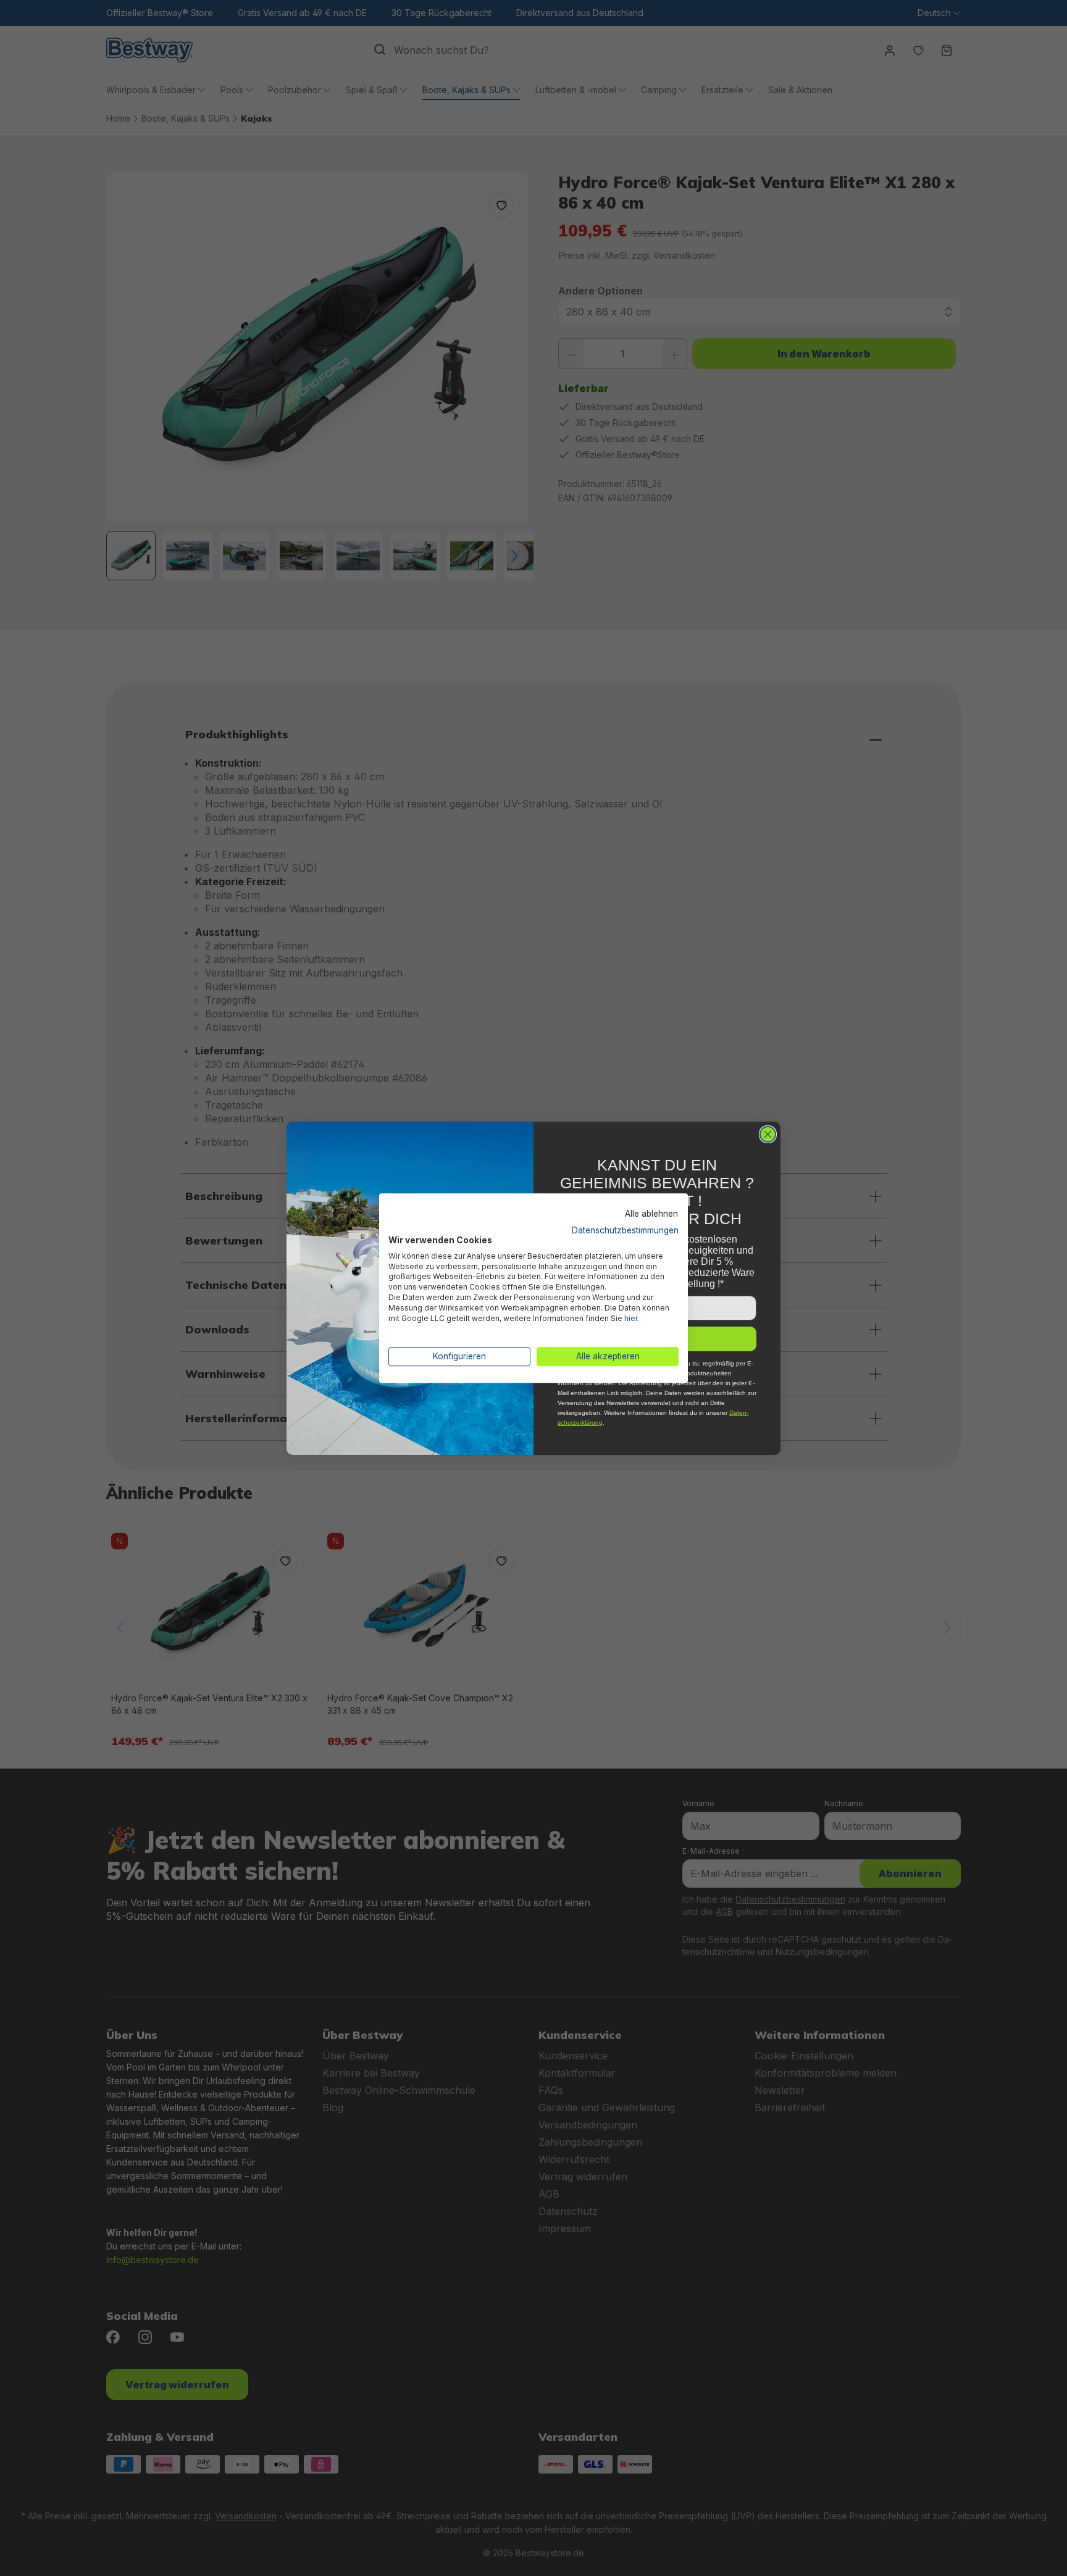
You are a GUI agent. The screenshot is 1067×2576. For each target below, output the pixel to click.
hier (631, 1318)
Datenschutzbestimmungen (625, 1230)
